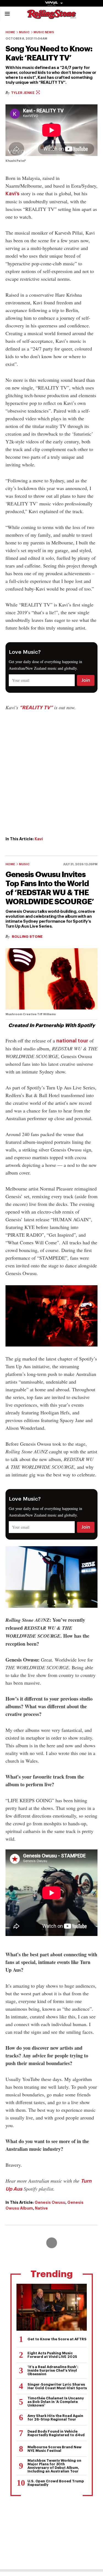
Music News (44, 32)
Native (41, 2208)
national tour (72, 1041)
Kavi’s (12, 194)
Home (10, 32)
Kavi (39, 839)
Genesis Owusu (50, 2202)
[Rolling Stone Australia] (52, 16)
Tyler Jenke (23, 93)
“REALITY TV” (36, 708)
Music (24, 32)
